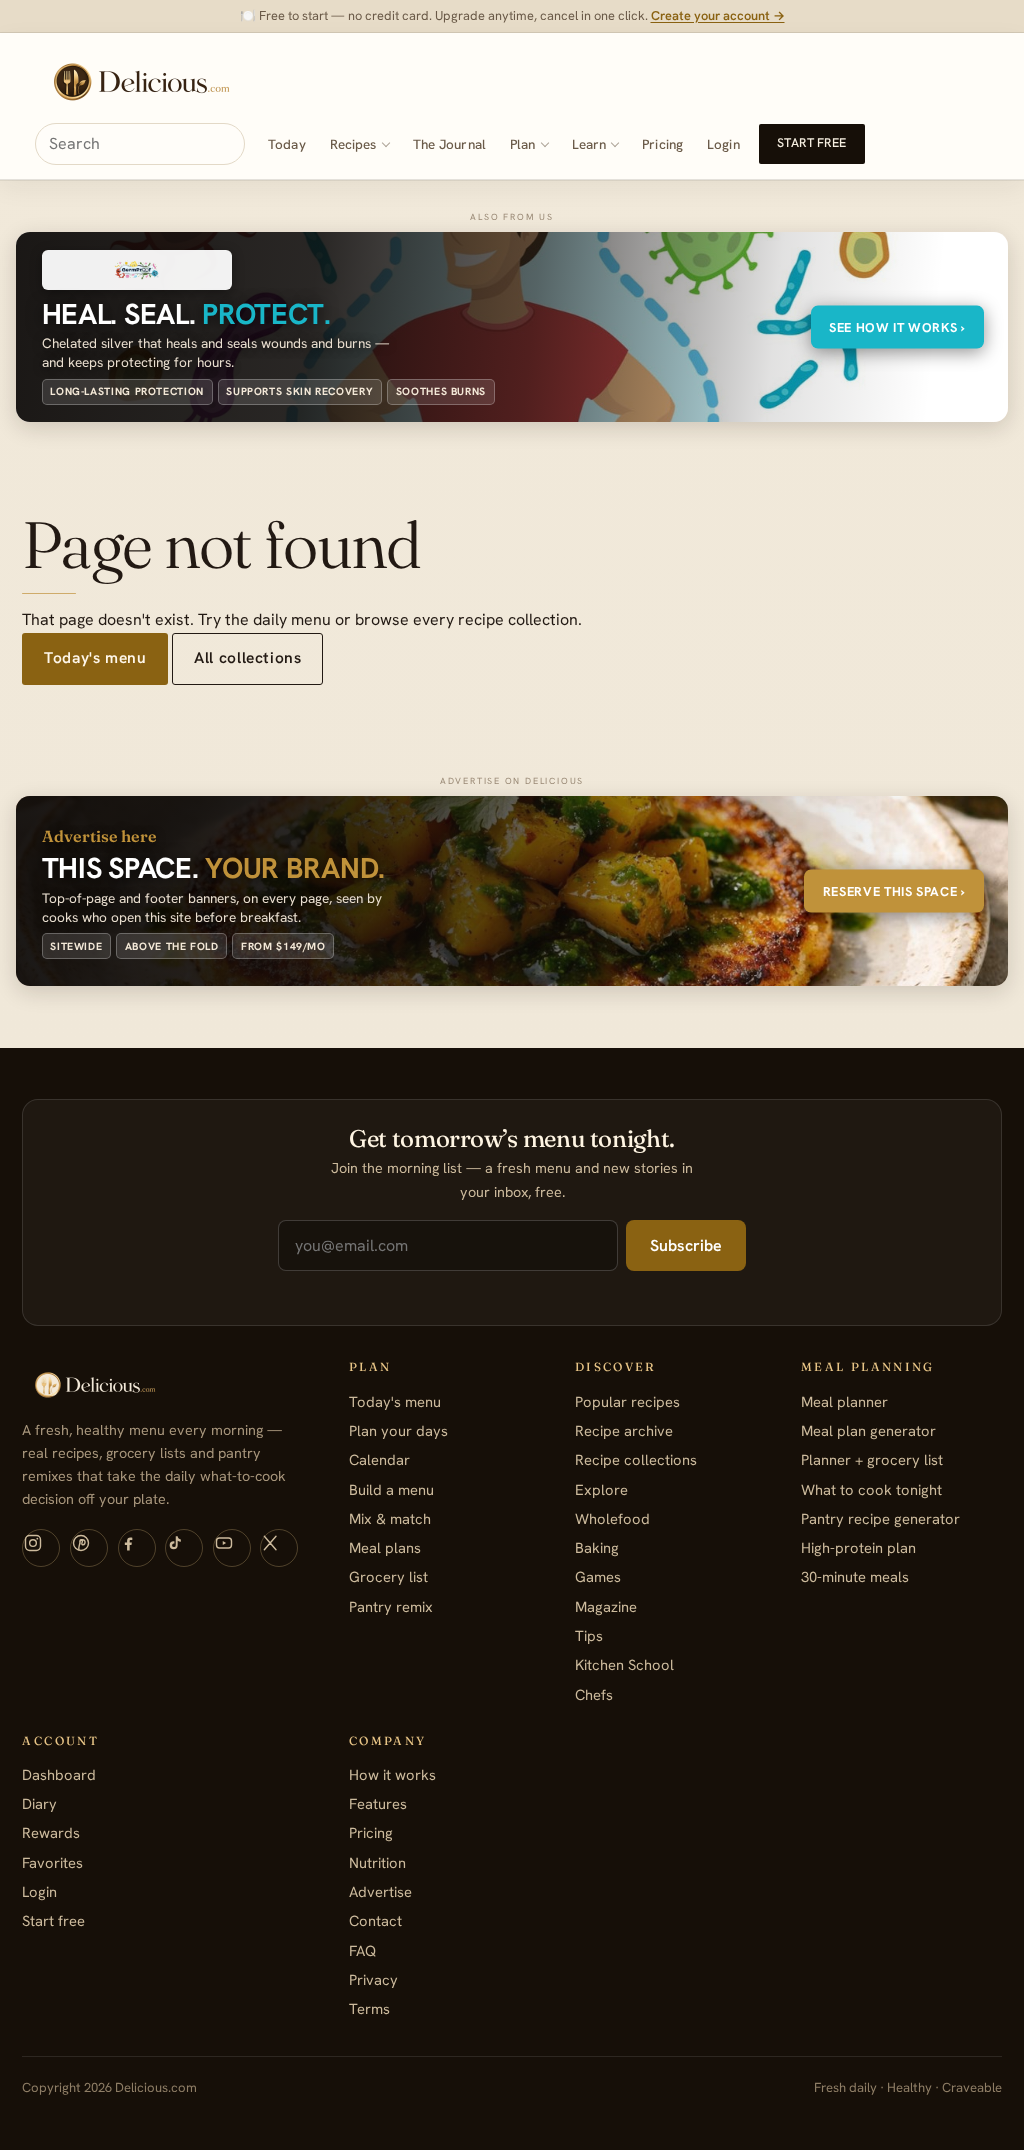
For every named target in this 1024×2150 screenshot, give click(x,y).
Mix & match (390, 1518)
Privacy (373, 1979)
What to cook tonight (871, 1489)
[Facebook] (137, 1548)
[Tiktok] (184, 1548)
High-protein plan (858, 1547)
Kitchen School (624, 1664)
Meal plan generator (868, 1430)
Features (378, 1803)
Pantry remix (391, 1606)
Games (598, 1576)
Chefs (594, 1694)
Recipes (353, 144)
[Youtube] (232, 1548)
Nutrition (377, 1862)
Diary (39, 1803)
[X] (279, 1548)
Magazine (606, 1606)
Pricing (662, 144)
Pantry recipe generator (880, 1518)
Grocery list (388, 1576)
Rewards (51, 1832)
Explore (601, 1489)
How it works (392, 1774)
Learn (589, 144)
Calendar (379, 1459)
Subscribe (686, 1245)
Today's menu (95, 657)
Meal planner (844, 1401)
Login (723, 144)
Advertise (380, 1891)
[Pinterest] (89, 1548)
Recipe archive (624, 1430)
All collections (247, 657)
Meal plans (385, 1547)
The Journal (449, 144)
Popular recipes (627, 1401)
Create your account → (718, 15)
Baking (597, 1547)
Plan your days (398, 1430)
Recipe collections (636, 1459)
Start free (811, 143)
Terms (369, 2008)
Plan (523, 144)
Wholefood (612, 1518)
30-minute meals (855, 1576)
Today (287, 144)
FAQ (362, 1950)
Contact (375, 1920)
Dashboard (59, 1774)
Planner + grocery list (872, 1459)
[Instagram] (41, 1548)
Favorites (52, 1862)
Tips (589, 1635)
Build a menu (391, 1489)
